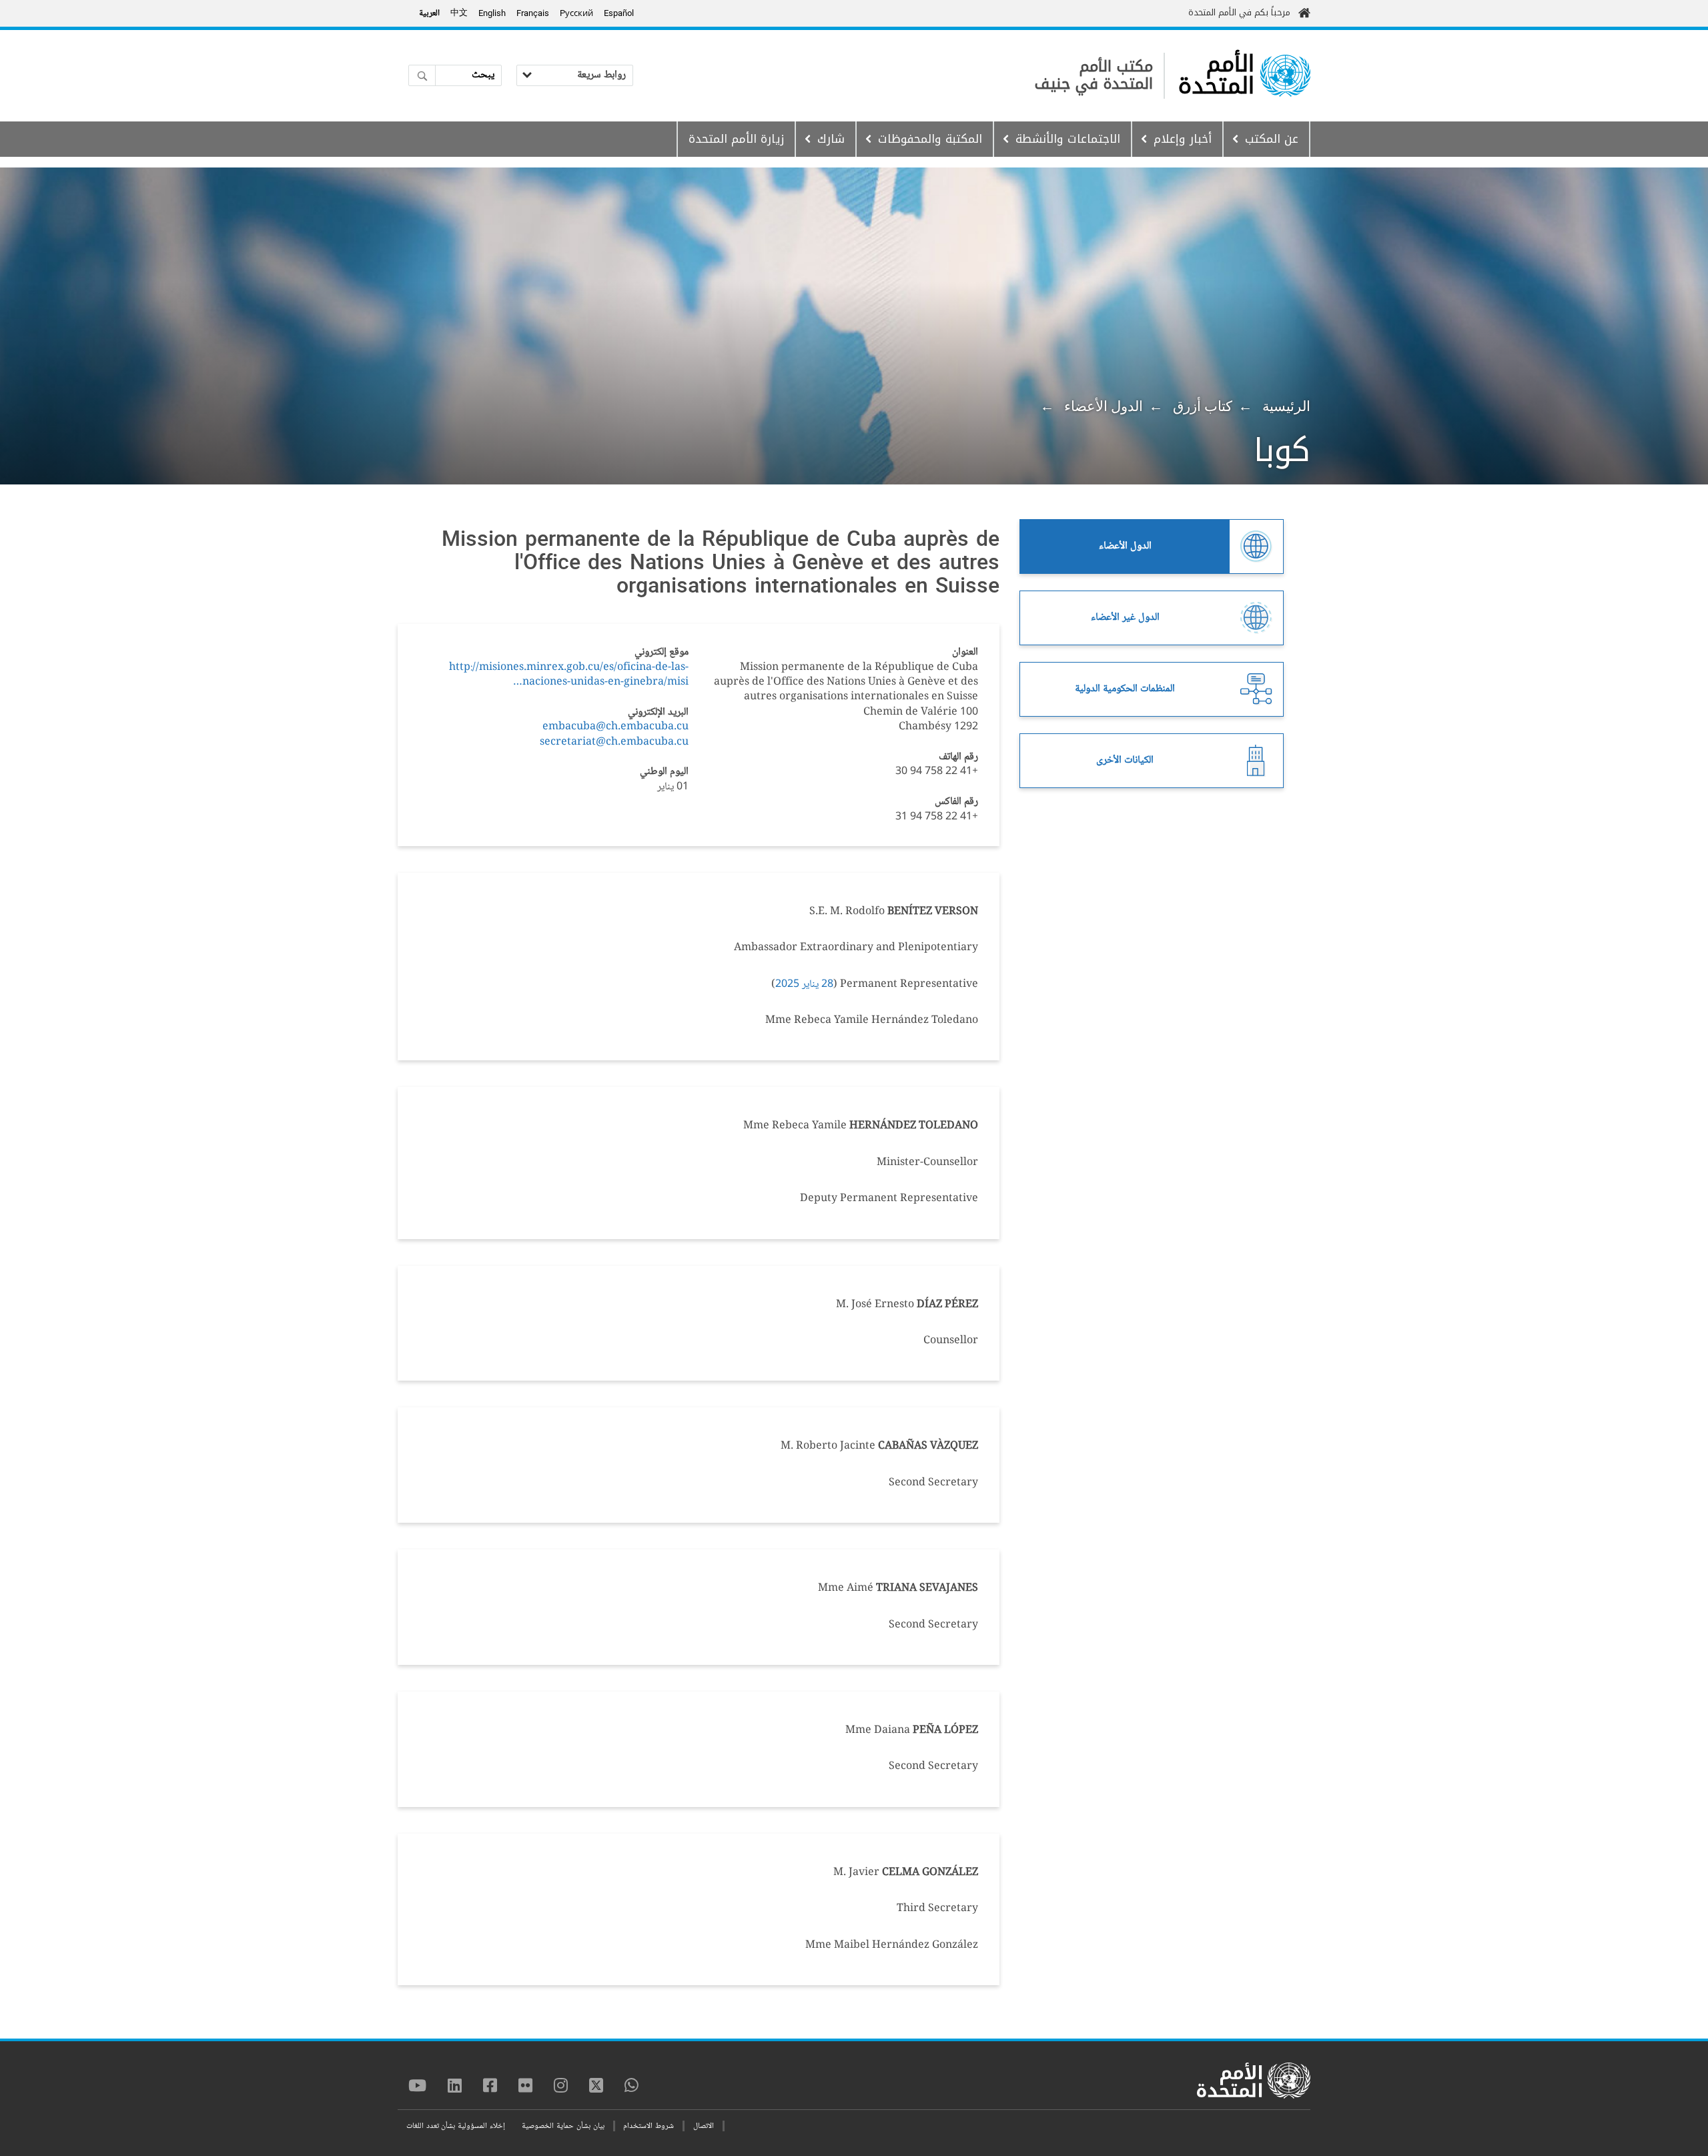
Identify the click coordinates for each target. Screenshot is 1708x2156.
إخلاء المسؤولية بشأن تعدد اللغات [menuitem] (456, 2126)
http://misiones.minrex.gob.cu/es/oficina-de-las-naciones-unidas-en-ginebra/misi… (569, 675)
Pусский (576, 13)
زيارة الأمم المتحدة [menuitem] (736, 139)
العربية (429, 13)
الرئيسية (1286, 406)
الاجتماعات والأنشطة (1068, 139)
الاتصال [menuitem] (704, 2126)
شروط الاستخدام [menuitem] (649, 2126)
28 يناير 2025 (804, 985)
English (492, 13)
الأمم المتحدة (1216, 75)
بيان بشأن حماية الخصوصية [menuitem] (563, 2126)
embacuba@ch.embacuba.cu (615, 727)
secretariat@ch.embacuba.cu (614, 742)
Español (619, 13)
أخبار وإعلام (1183, 139)
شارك (831, 139)
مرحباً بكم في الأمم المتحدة (1239, 12)
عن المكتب (1272, 139)
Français (533, 13)
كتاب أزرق (1203, 406)
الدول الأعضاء (1104, 406)
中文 (459, 13)
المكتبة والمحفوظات (930, 139)
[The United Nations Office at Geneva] (1285, 76)
